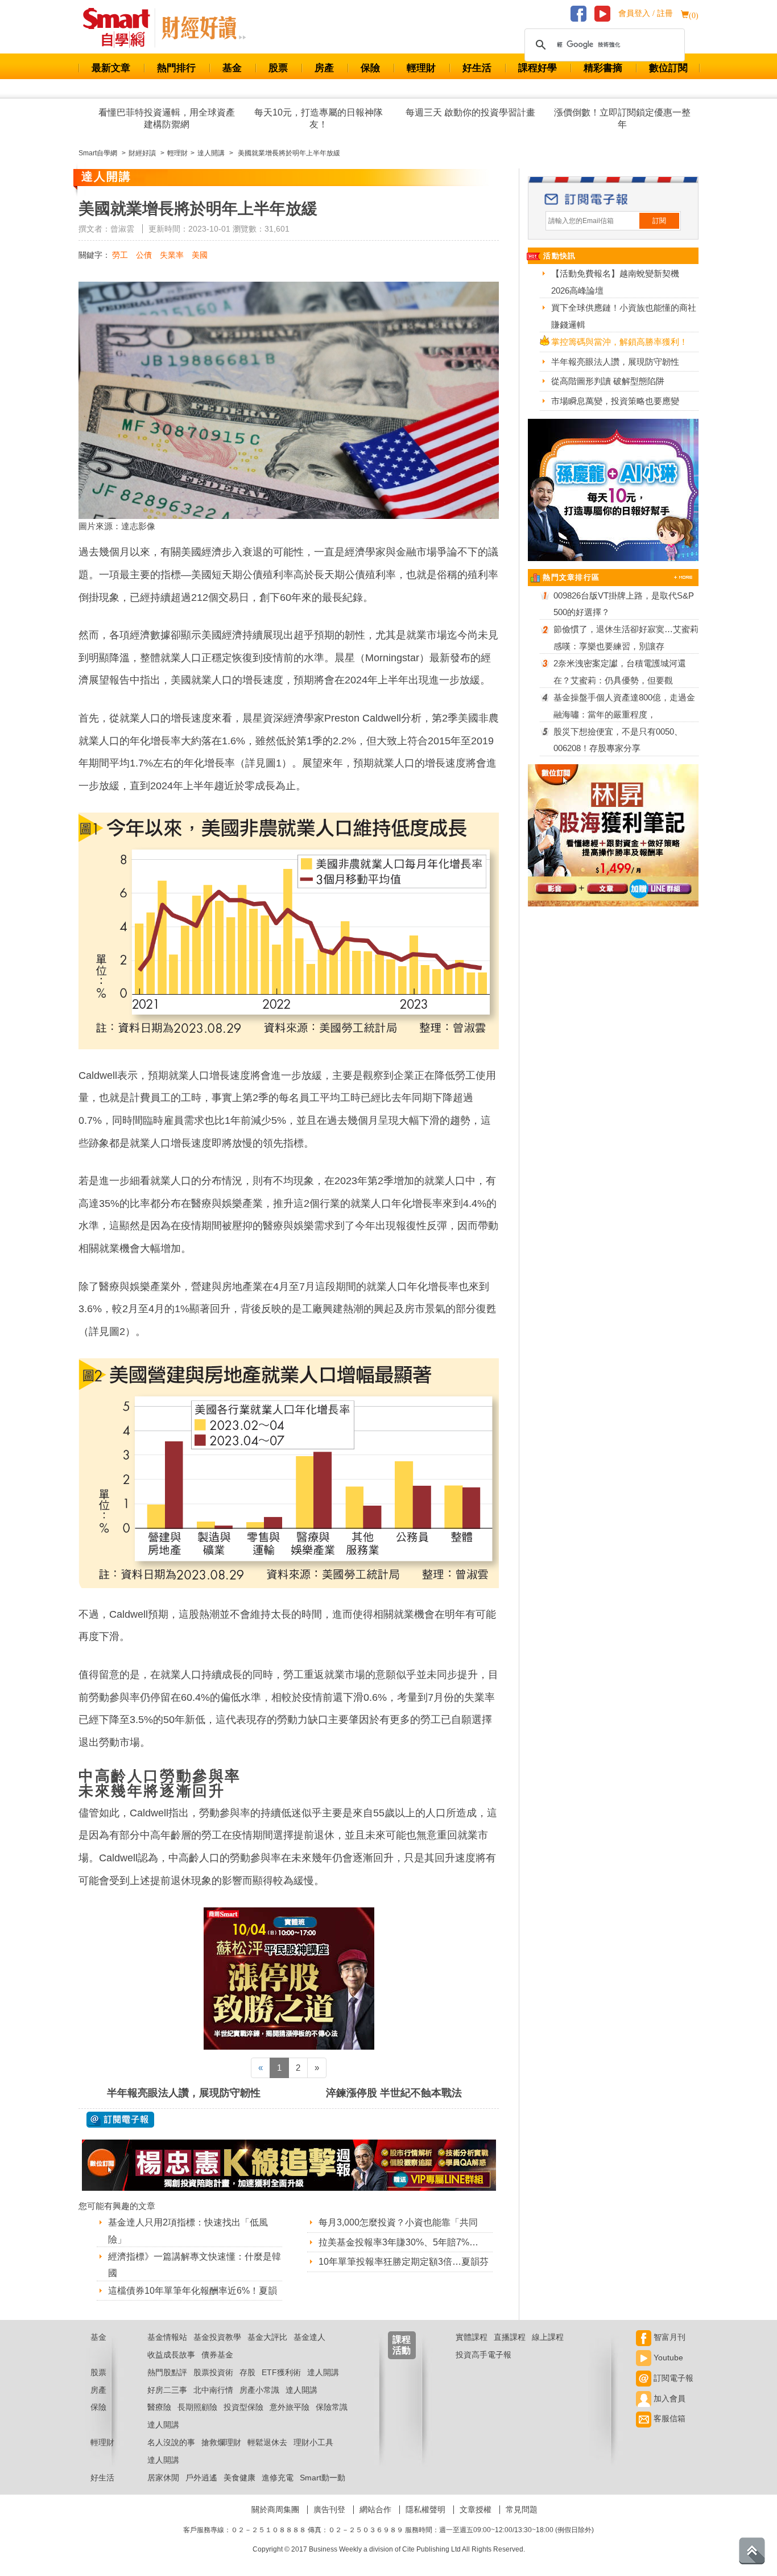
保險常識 (332, 2407)
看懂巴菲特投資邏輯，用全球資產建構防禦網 (167, 118)
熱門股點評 (167, 2372)
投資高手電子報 (483, 2355)
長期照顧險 (197, 2407)
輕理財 (421, 68)
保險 (370, 68)
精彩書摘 (603, 68)
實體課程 (472, 2337)
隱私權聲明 (425, 2509)
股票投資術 (213, 2372)
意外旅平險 (290, 2407)
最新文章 (111, 68)
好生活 (477, 68)
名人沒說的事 (171, 2442)
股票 (278, 68)
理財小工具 (313, 2442)
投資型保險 (243, 2407)
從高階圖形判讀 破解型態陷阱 (608, 381)
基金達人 (309, 2337)
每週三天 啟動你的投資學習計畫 (470, 112)
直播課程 (510, 2337)
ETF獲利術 (281, 2372)
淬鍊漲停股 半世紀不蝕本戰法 (394, 2093)
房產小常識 (259, 2390)
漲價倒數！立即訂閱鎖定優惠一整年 (622, 118)
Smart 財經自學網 (121, 28)
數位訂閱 (668, 68)
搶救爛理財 (221, 2442)
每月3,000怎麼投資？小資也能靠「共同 (398, 2222)
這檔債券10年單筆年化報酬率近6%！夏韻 (193, 2291)
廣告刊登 (329, 2509)
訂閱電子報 (672, 2378)
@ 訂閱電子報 (120, 2120)
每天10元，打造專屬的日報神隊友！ (319, 118)
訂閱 (659, 221)
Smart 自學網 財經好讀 (204, 28)
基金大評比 (267, 2337)
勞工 (120, 255)
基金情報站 (167, 2337)
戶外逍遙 (201, 2478)
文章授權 (476, 2509)
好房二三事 (167, 2390)
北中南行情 (213, 2390)
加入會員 (668, 2398)
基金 (232, 68)
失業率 (172, 255)
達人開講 (323, 2372)
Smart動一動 (323, 2478)
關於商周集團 (275, 2509)
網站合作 (375, 2509)
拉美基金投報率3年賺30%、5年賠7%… (398, 2242)
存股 (247, 2372)
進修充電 (278, 2478)
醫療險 (159, 2407)
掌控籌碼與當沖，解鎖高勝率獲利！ (619, 342)
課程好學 (538, 68)
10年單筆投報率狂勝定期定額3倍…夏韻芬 (404, 2262)
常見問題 (522, 2509)
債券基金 (217, 2355)
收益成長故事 (171, 2355)
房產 (324, 68)
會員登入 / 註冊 (646, 13)
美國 (200, 255)
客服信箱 (668, 2418)
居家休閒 (163, 2478)
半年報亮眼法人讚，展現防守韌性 (184, 2093)
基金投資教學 (217, 2337)
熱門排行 (176, 68)
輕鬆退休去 (267, 2442)
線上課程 (548, 2337)
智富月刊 (668, 2337)
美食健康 (239, 2478)
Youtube (667, 2357)
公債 (144, 255)
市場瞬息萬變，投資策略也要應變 (615, 401)
